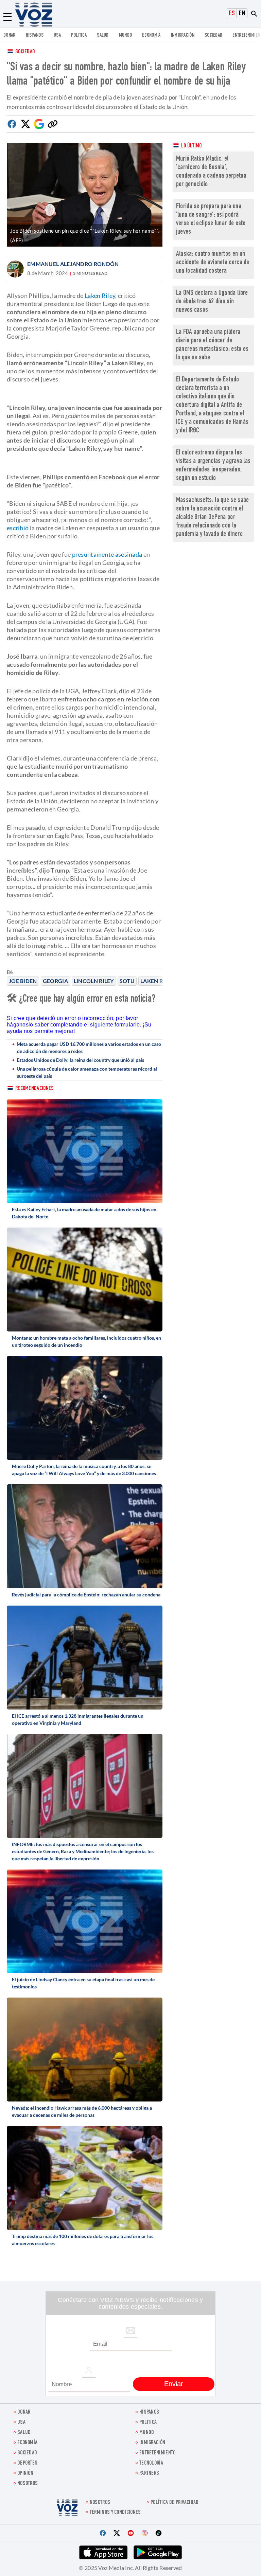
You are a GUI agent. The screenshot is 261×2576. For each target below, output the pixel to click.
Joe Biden (23, 981)
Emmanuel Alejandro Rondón (73, 264)
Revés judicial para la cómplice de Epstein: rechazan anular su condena (86, 1595)
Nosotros (28, 2484)
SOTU (127, 981)
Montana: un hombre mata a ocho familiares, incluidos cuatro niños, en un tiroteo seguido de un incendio (86, 1341)
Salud (103, 35)
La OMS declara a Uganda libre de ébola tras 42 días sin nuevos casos (212, 302)
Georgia (55, 981)
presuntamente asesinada (107, 554)
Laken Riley (157, 981)
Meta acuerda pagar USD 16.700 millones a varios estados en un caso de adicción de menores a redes (89, 1048)
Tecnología (151, 2463)
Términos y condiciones (115, 2513)
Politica (79, 35)
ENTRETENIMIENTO (158, 2453)
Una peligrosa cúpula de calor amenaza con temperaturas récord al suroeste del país (87, 1072)
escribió (18, 528)
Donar (10, 35)
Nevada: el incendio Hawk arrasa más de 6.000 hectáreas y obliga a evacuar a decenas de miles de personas (82, 2111)
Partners (149, 2474)
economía (151, 35)
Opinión (25, 2474)
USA (57, 35)
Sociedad (213, 35)
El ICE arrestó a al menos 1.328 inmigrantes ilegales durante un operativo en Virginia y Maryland (78, 1719)
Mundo (126, 35)
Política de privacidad (175, 2503)
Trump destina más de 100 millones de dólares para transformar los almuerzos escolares (83, 2240)
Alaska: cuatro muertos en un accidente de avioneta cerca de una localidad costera (213, 263)
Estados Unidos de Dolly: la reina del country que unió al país (80, 1060)
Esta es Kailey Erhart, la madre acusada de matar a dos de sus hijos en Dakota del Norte (84, 1213)
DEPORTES (27, 2463)
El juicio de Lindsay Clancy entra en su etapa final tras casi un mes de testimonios (83, 1983)
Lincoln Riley (94, 981)
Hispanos (35, 35)
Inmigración (183, 35)
